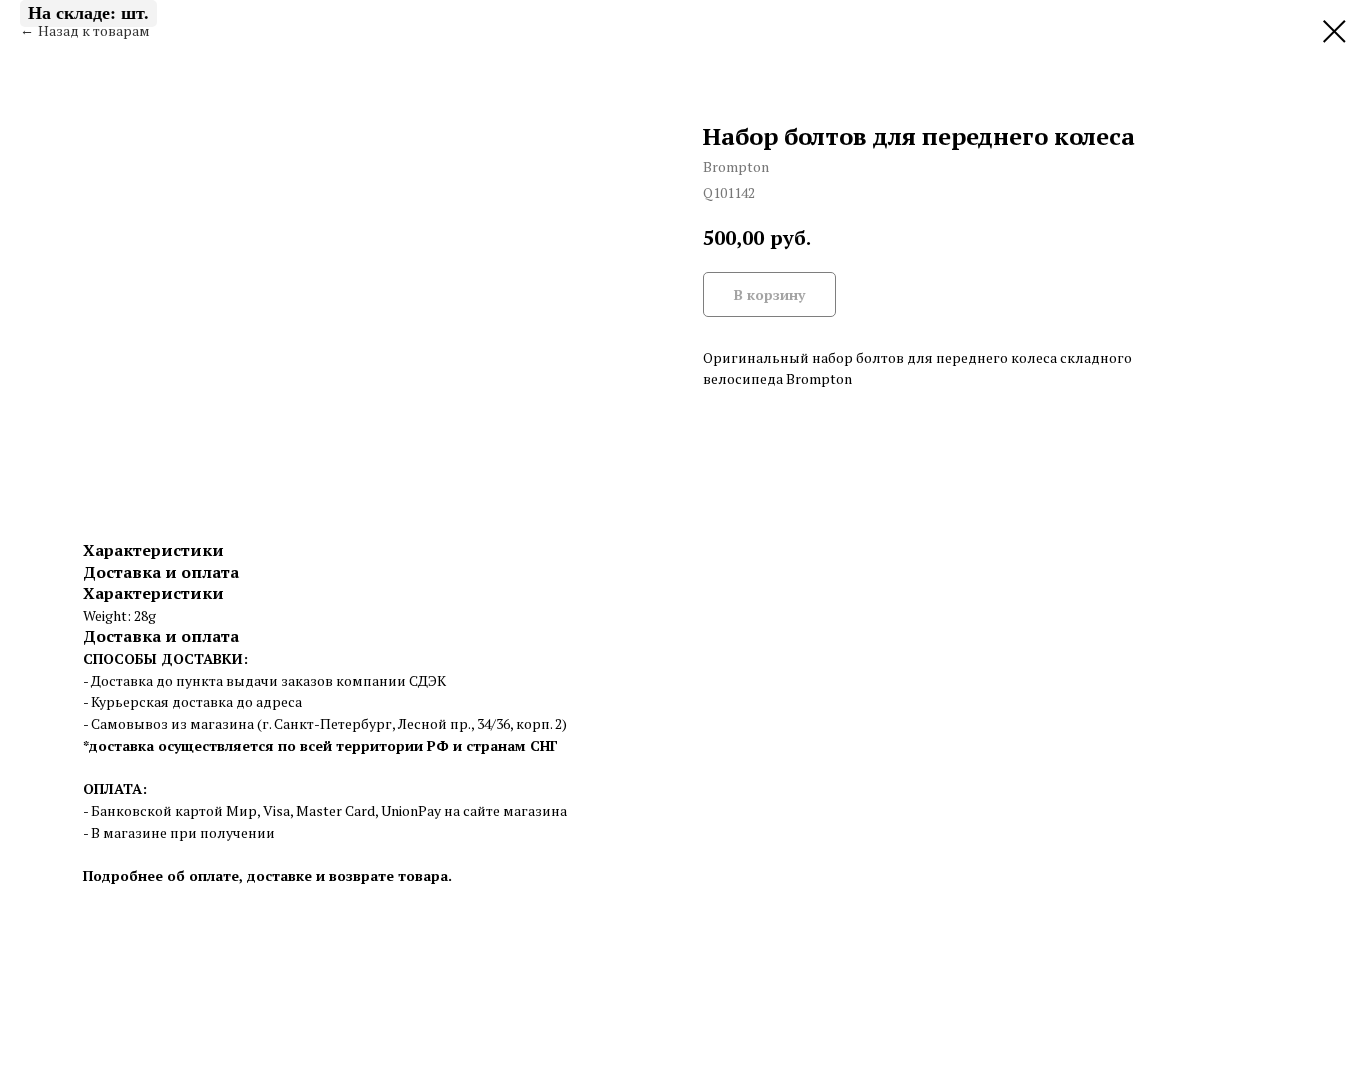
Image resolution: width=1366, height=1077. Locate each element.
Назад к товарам (94, 30)
